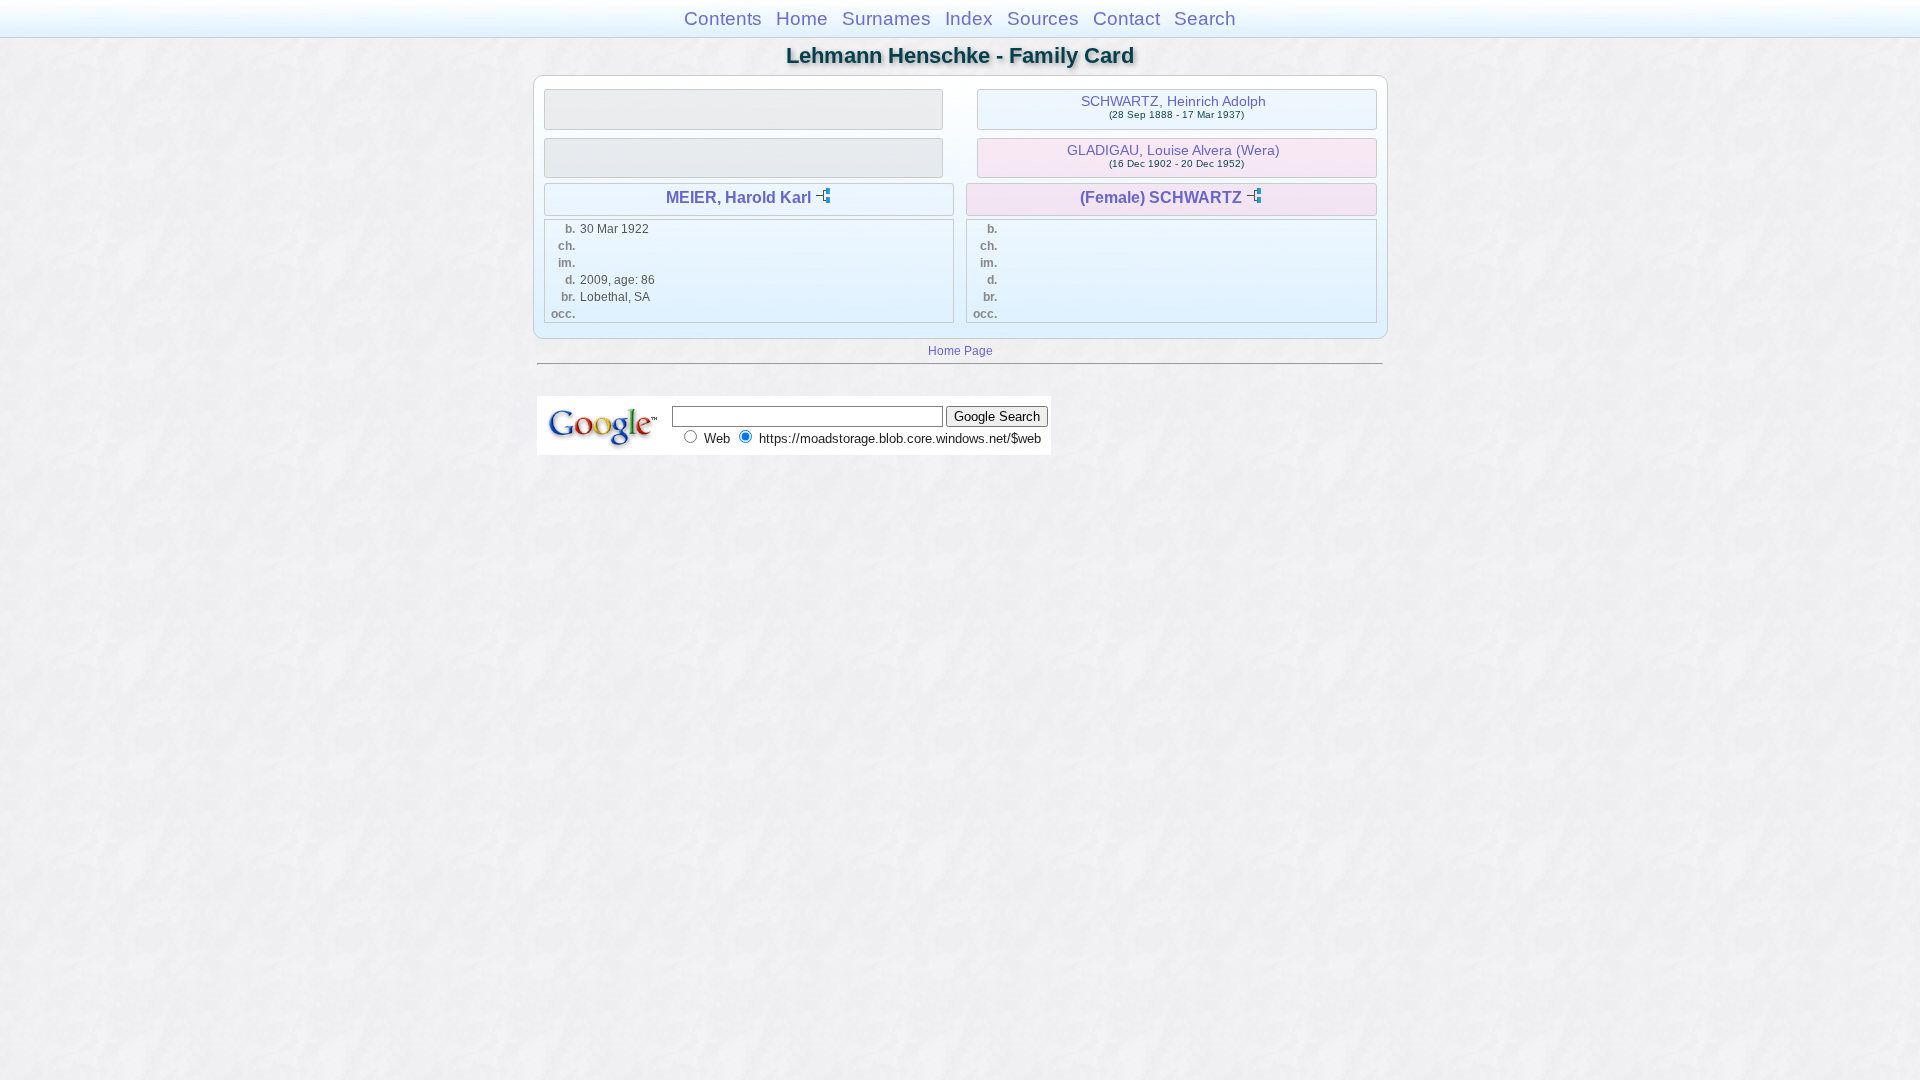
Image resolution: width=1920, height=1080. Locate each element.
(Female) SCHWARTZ (1161, 197)
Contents (723, 18)
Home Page (960, 350)
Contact (1126, 18)
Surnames (886, 18)
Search (1205, 18)
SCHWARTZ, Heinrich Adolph (1173, 101)
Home (802, 18)
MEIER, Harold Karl (738, 197)
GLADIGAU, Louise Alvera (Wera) (1173, 150)
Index (969, 18)
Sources (1043, 18)
